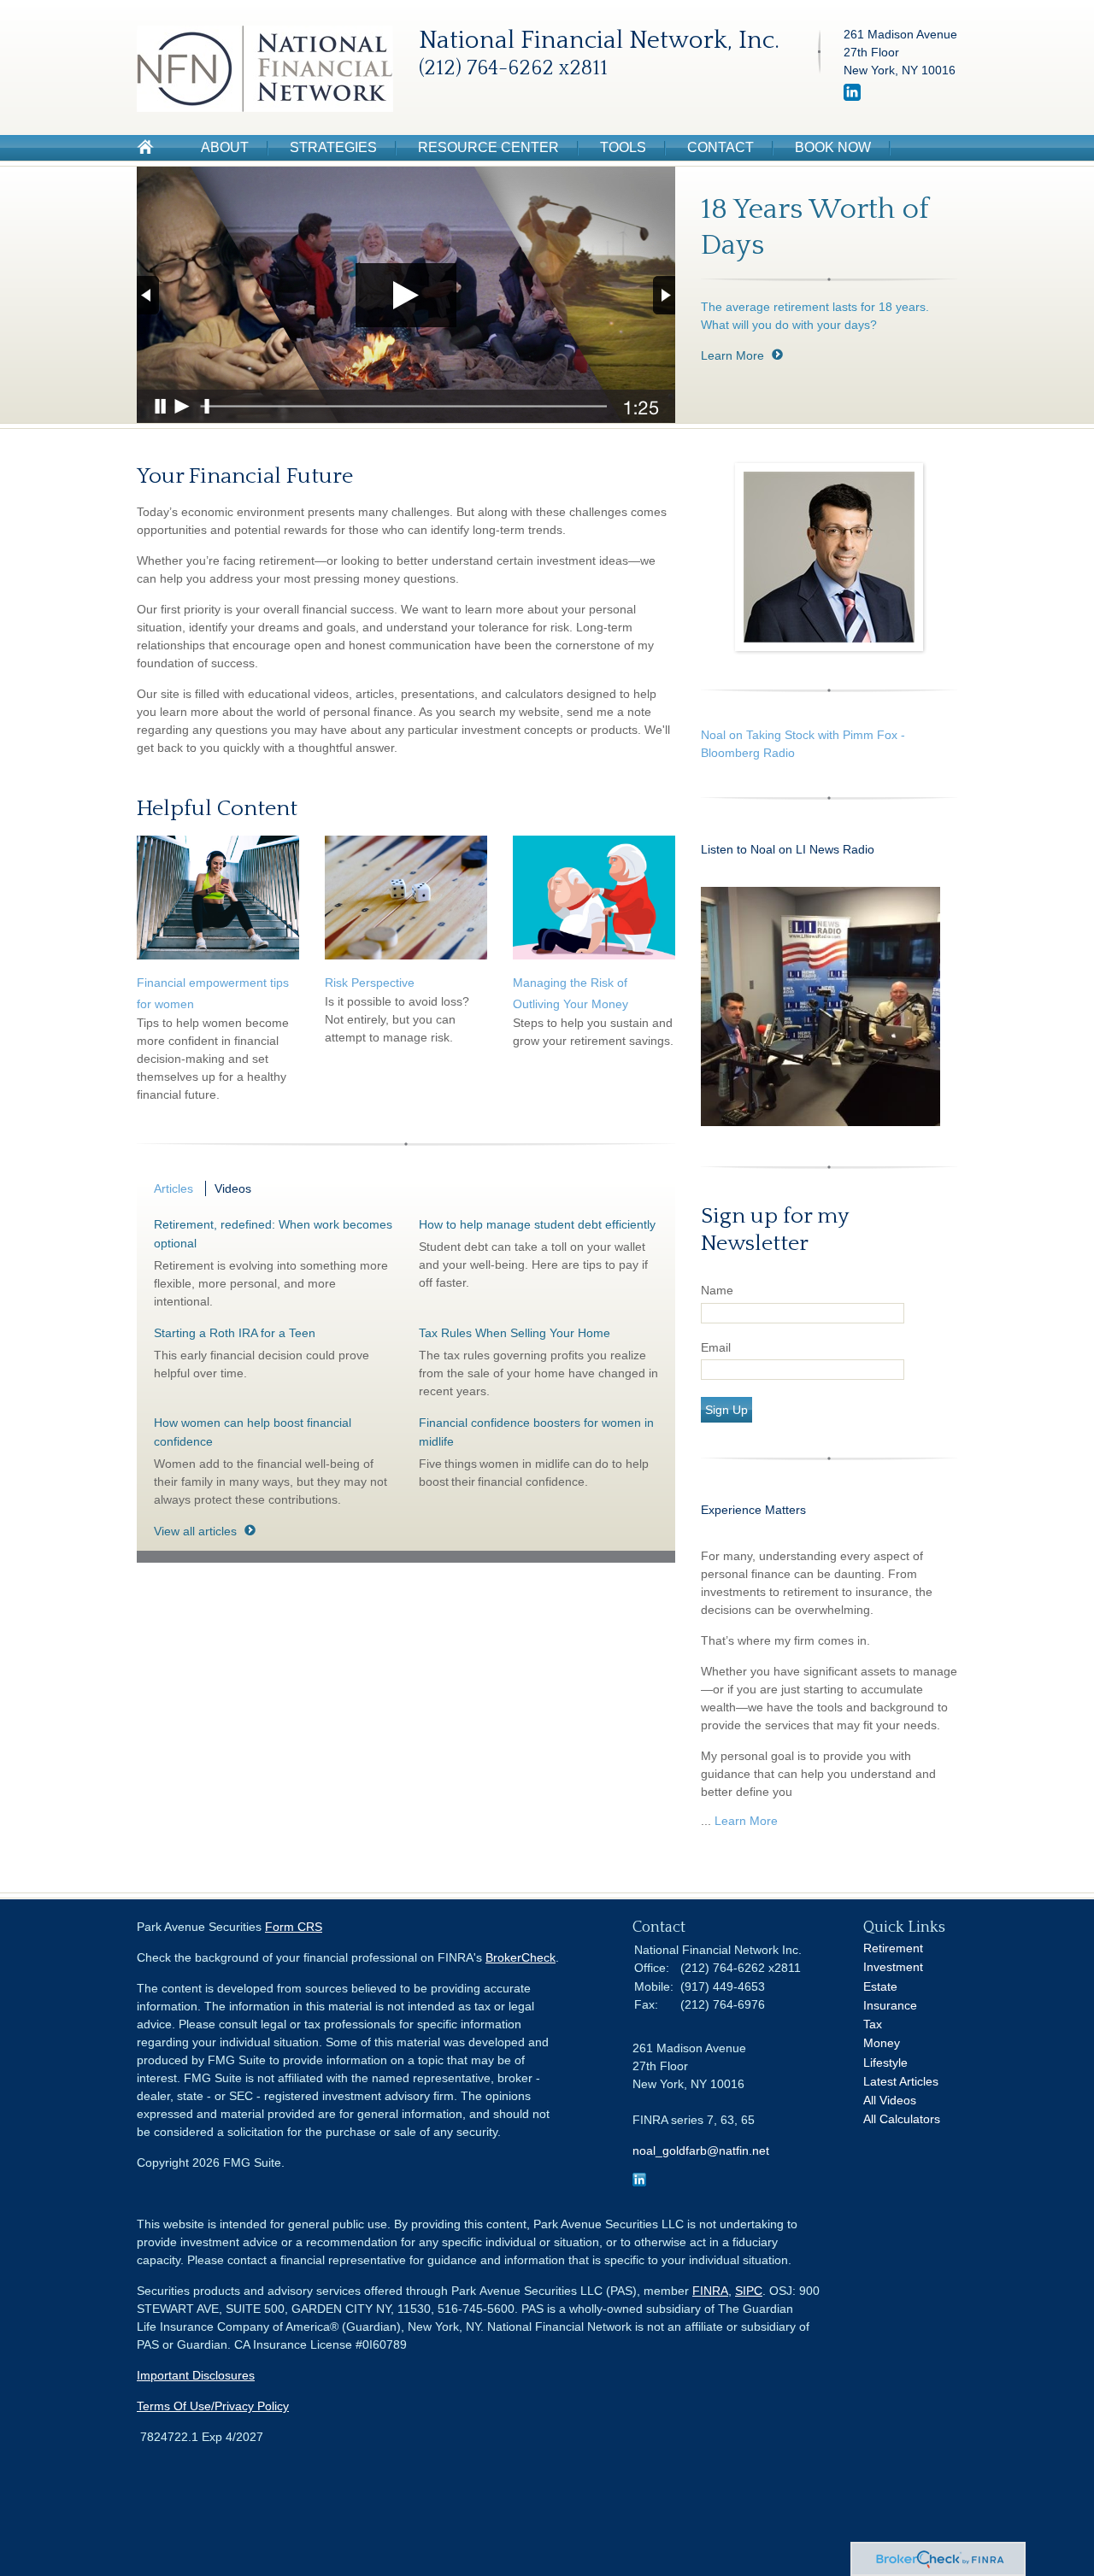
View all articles (195, 1531)
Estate (880, 1986)
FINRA (710, 2291)
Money (882, 2043)
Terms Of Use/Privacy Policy (213, 2406)
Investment (893, 1967)
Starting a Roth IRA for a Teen (235, 1333)
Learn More (732, 355)
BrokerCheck (521, 1957)
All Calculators (902, 2119)
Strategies (333, 147)
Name (717, 1290)
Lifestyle (885, 2063)
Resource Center (488, 147)
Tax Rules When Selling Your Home (515, 1333)
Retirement (893, 1948)
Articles (174, 1188)
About (225, 147)
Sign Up (726, 1410)
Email (716, 1347)
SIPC (749, 2291)
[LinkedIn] (852, 97)
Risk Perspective (370, 983)
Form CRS (294, 1927)
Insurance (890, 2005)
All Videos (890, 2100)
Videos (233, 1188)
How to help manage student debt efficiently (537, 1224)
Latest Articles (901, 2081)
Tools (623, 147)
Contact (721, 147)
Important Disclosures (196, 2375)
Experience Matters (753, 1510)
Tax (873, 2024)
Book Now (833, 147)
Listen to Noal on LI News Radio (789, 849)
